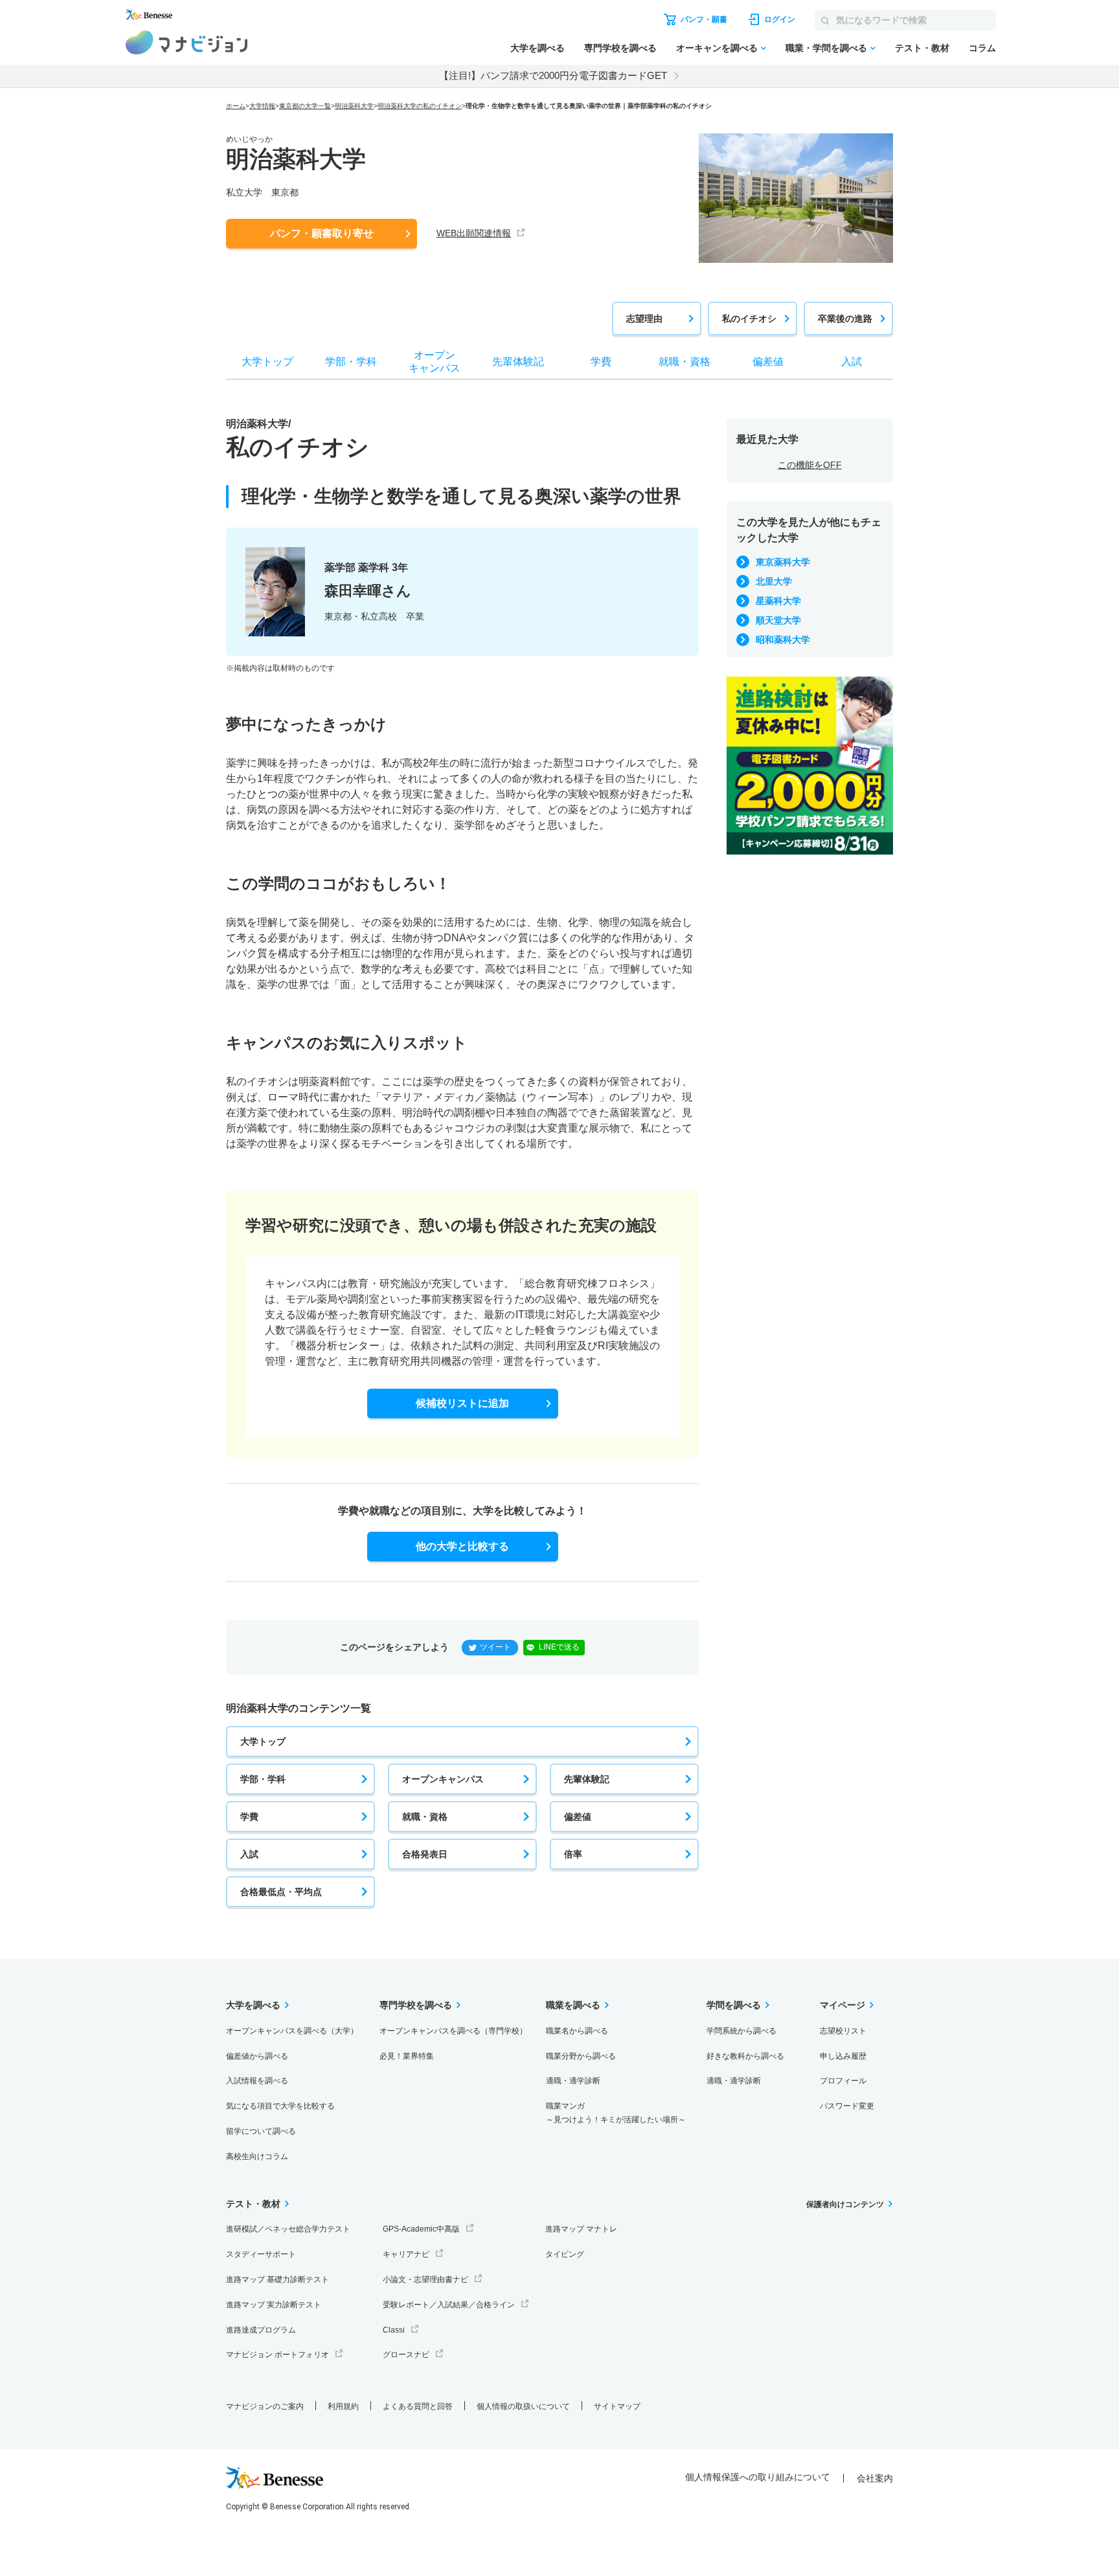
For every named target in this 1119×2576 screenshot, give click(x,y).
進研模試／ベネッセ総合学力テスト (288, 2229)
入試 (249, 1854)
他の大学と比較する (462, 1546)
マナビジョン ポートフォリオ (277, 2355)
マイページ (842, 2005)
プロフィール (843, 2081)
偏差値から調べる (257, 2056)
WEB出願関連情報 (474, 233)
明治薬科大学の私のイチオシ (420, 106)
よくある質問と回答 (418, 2406)
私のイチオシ (749, 319)
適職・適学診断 (573, 2081)
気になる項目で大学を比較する (280, 2106)
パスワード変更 (847, 2106)
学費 (249, 1817)
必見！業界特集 (407, 2056)
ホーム (236, 106)
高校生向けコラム (257, 2156)
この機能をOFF (810, 465)
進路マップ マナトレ (581, 2229)
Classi (394, 2330)
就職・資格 (425, 1817)
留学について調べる (261, 2131)
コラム (982, 48)
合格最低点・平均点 (281, 1892)
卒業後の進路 (845, 319)
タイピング (565, 2254)
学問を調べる (734, 2005)
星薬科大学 (778, 601)
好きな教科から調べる (745, 2056)
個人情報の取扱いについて (523, 2406)
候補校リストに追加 (462, 1403)
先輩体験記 (587, 1779)
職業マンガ (616, 2113)
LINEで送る (559, 1647)
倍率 (573, 1854)
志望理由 (644, 319)
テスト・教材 (922, 48)
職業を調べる (573, 2005)
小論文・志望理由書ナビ (425, 2279)
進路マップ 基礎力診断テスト (277, 2279)
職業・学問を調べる (826, 48)
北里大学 (774, 581)
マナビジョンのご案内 (265, 2406)
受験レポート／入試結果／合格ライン (449, 2305)
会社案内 (875, 2478)
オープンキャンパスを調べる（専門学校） (453, 2031)
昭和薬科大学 (783, 640)
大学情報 (262, 106)
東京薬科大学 (783, 562)
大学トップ (263, 1742)
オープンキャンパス (443, 1779)
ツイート (495, 1647)
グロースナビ (406, 2355)
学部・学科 (263, 1779)
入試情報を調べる (257, 2081)
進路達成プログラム (261, 2330)
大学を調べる (537, 48)
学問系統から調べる (741, 2031)
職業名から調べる (577, 2031)
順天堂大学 (778, 620)
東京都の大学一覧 (305, 106)
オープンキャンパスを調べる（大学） (292, 2031)
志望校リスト (843, 2031)
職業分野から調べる (581, 2056)
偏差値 (578, 1817)
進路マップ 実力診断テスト (274, 2305)
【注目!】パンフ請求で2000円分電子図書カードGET (553, 75)
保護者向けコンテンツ (845, 2204)
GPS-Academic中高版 (421, 2229)
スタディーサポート (261, 2254)
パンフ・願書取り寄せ (322, 233)
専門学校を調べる (620, 48)
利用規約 (343, 2406)
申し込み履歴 (843, 2056)
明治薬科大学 (354, 106)
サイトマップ (617, 2406)
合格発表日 (425, 1854)
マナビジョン (187, 42)
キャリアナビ (406, 2254)
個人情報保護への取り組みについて (758, 2477)
